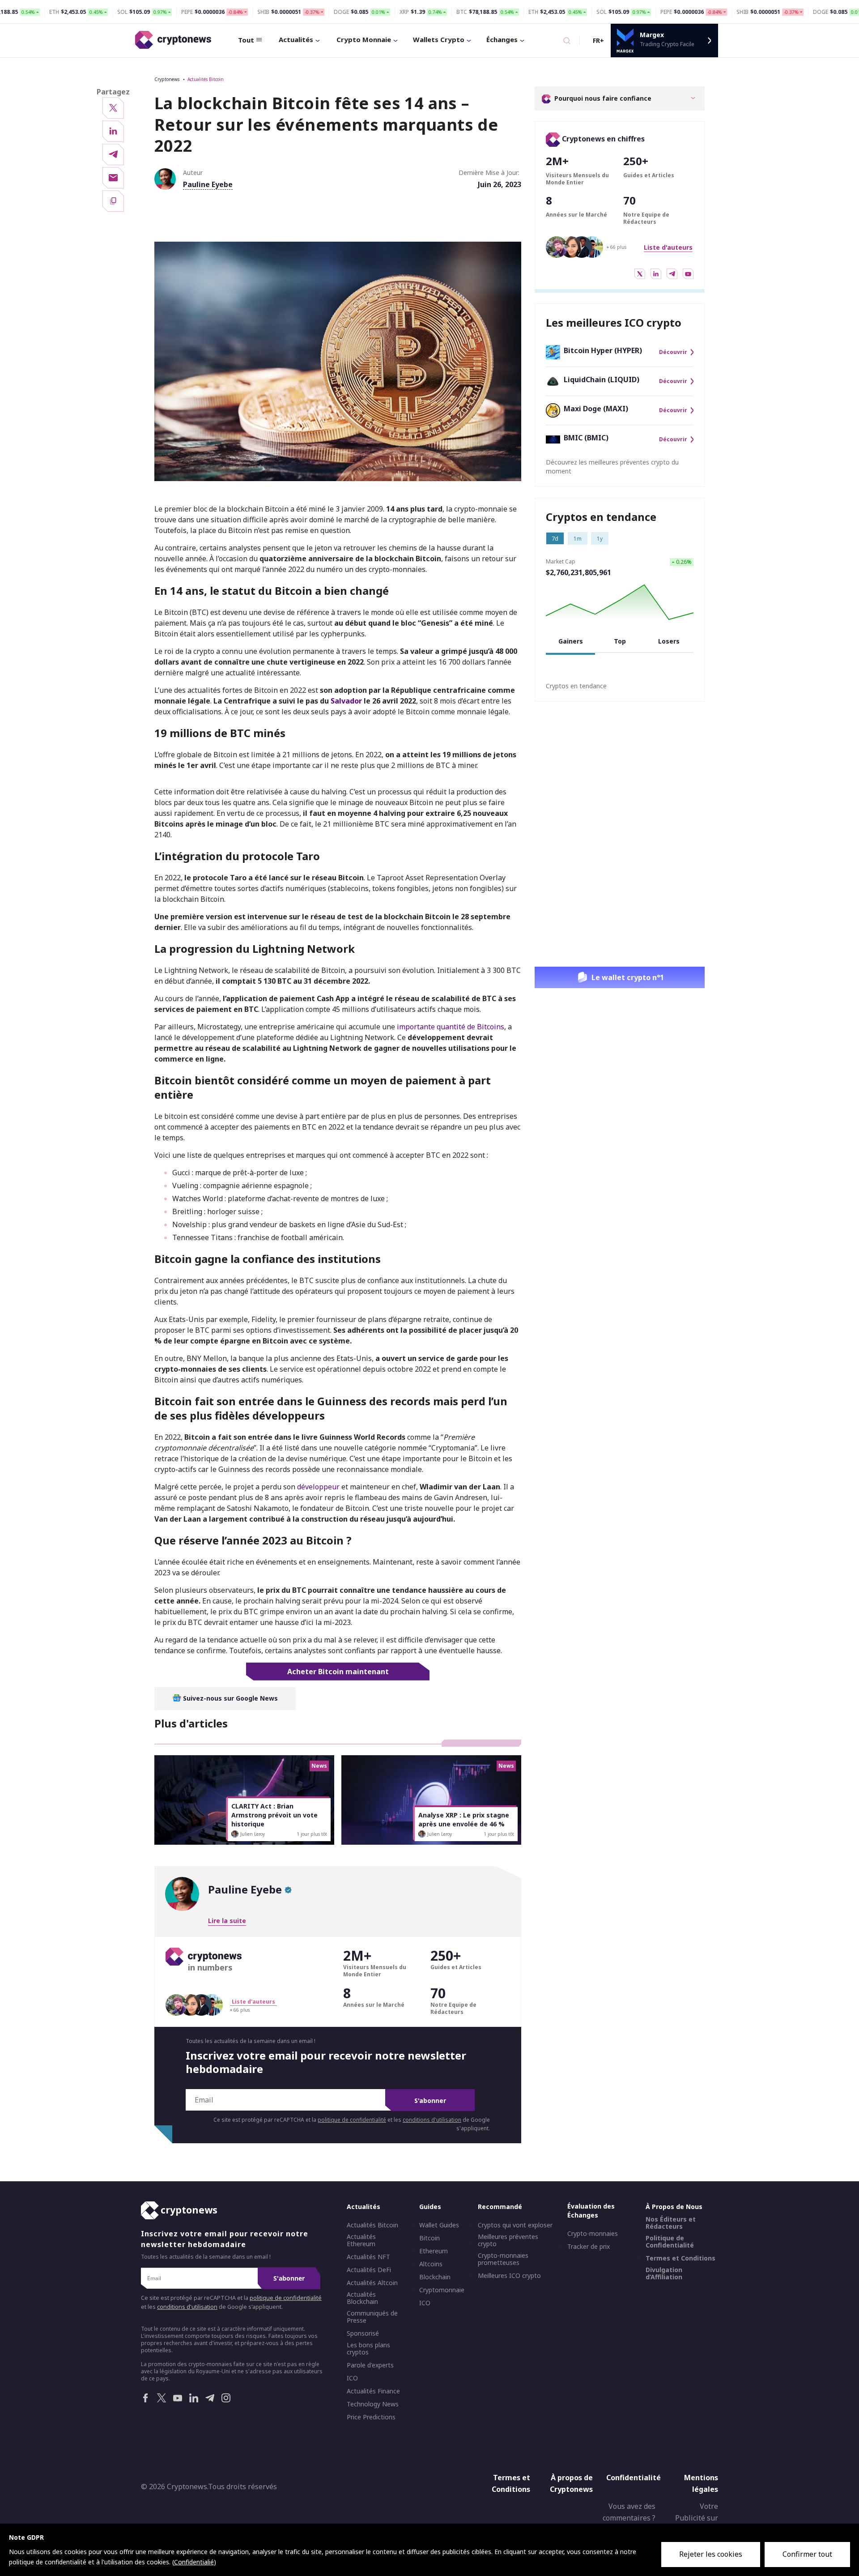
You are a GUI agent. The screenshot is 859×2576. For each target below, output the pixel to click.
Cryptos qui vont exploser (515, 2225)
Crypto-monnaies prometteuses (503, 2259)
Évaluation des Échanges (591, 2211)
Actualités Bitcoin (206, 79)
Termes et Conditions (680, 2258)
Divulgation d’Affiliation (664, 2273)
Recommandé (500, 2207)
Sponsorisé (363, 2333)
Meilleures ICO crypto (509, 2276)
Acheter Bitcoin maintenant (338, 1672)
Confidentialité (634, 2478)
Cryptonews (167, 79)
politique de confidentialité (352, 2120)
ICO (352, 2378)
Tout (246, 40)
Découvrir (673, 352)
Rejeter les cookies (711, 2554)
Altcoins (431, 2264)
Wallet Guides (439, 2225)
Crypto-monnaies (593, 2234)
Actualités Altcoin (372, 2283)
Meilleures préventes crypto (508, 2240)
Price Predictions (371, 2417)
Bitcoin (429, 2238)
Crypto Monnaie (364, 39)
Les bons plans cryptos (368, 2349)
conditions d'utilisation (432, 2120)
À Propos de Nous (674, 2207)
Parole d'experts (370, 2365)
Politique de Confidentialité (670, 2242)
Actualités (296, 39)
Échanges (502, 39)
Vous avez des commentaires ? (629, 2512)
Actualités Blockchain (362, 2298)
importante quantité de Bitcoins (450, 1027)
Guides (430, 2207)
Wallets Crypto (439, 39)
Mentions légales (701, 2483)
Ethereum (434, 2251)
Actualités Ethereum (361, 2240)
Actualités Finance (373, 2391)
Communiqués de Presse (372, 2317)
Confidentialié (194, 2562)
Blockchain (435, 2277)
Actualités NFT (368, 2257)
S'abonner (430, 2100)
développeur (318, 1487)
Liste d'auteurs (668, 247)
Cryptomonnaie (442, 2290)
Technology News (373, 2404)
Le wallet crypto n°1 (628, 977)
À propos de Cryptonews (571, 2483)
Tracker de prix (589, 2247)
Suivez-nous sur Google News (230, 1698)
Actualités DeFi (369, 2270)
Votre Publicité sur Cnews (697, 2518)
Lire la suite (227, 1921)
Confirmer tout (807, 2554)
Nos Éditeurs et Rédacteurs (671, 2223)
